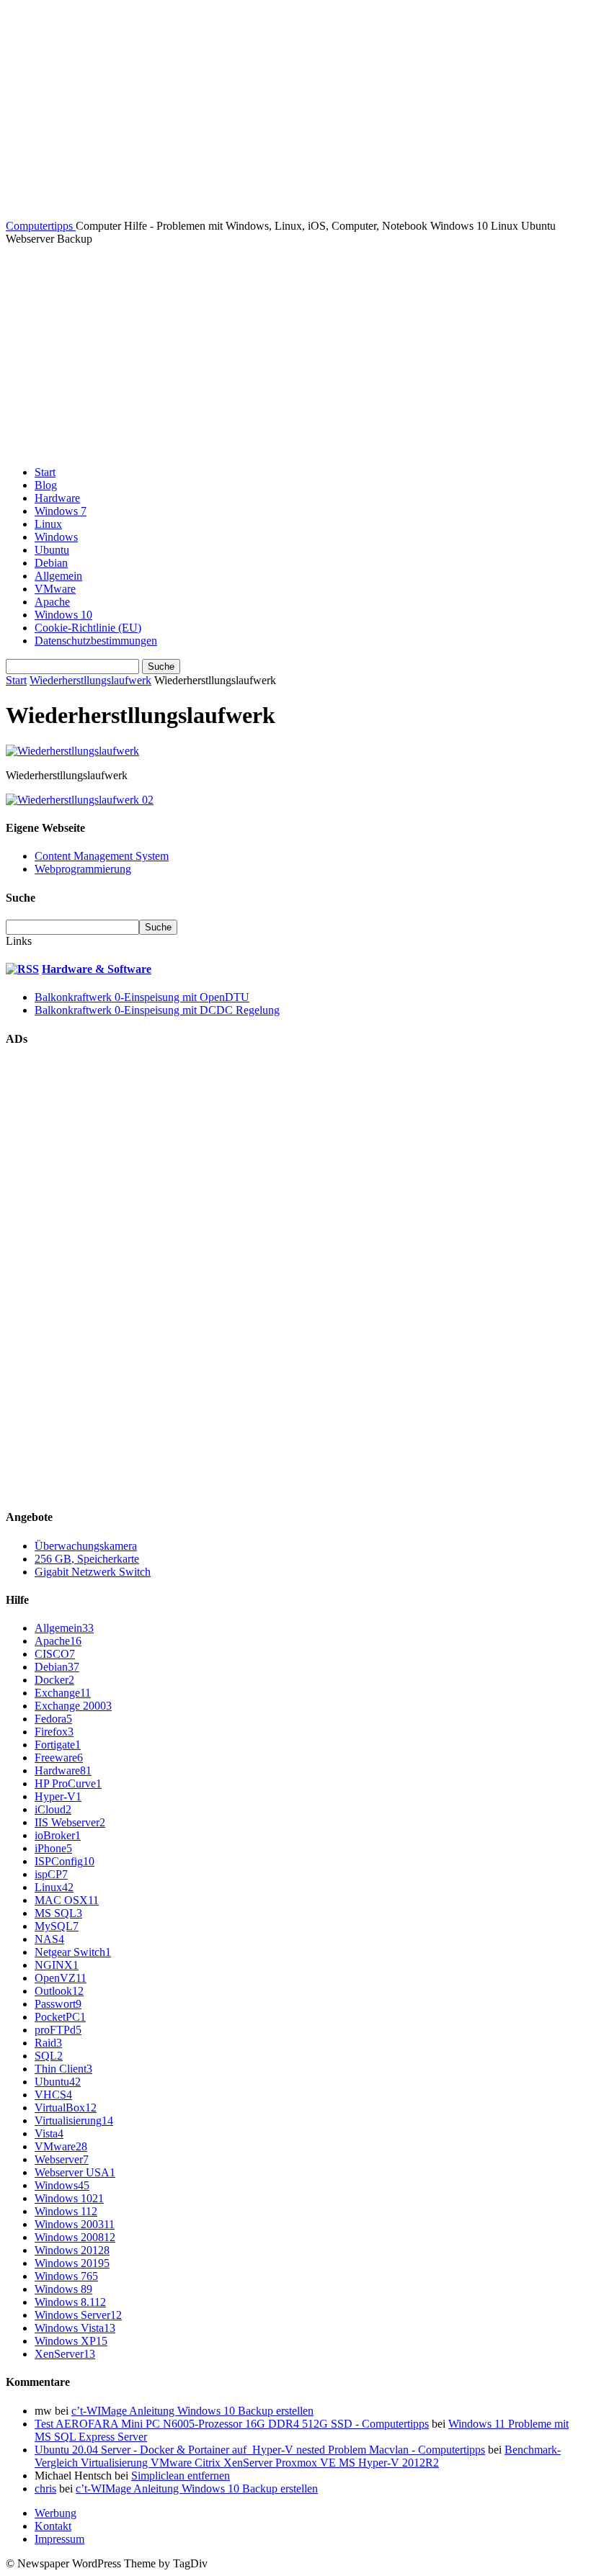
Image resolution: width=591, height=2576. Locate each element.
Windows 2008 (75, 2237)
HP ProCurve (68, 1783)
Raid (48, 2043)
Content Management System (102, 856)
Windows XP (71, 2341)
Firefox (54, 1732)
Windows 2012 (72, 2250)
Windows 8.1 (70, 2302)
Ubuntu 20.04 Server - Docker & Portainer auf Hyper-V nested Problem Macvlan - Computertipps (260, 2450)
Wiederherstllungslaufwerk (90, 680)
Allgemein (58, 576)
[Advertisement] (295, 354)
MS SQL (58, 1913)
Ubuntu (52, 550)
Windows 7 (61, 511)
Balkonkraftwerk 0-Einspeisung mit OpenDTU (142, 997)
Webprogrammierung (83, 869)
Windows (56, 537)
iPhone (53, 1848)
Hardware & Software (97, 969)
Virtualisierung (74, 2121)
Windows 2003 (75, 2224)
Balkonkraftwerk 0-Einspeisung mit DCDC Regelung (157, 1010)
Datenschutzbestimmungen (96, 641)
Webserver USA (75, 2172)
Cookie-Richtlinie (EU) (88, 628)
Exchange (63, 1693)
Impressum (59, 2539)
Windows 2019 (72, 2263)
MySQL (57, 1926)
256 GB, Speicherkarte (87, 1559)
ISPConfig (65, 1861)
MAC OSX (67, 1900)
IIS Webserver (70, 1822)
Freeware (59, 1758)
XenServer (65, 2354)
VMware (55, 589)
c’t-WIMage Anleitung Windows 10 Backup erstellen (192, 2411)
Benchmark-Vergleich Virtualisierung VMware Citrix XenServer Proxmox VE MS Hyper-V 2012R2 (298, 2456)
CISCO (55, 1654)
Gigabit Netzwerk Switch (93, 1572)
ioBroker (58, 1835)
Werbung (55, 2513)
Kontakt (53, 2526)
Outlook (59, 1991)
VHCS (53, 2095)
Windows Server (78, 2315)
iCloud (53, 1809)
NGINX (57, 1965)
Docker (54, 1680)
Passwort (58, 2004)
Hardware (57, 498)
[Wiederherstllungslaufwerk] (72, 751)
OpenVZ (61, 1978)
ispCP (51, 1874)
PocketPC (60, 2017)
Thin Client (63, 2069)
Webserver (62, 2159)
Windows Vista (75, 2328)
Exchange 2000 (73, 1706)
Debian (51, 563)
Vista (49, 2133)
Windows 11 (66, 2211)
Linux (48, 524)
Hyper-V (58, 1796)
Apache (52, 602)
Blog (46, 485)
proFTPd (58, 2030)
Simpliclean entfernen (181, 2476)
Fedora (53, 1719)
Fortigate (58, 1745)
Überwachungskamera (86, 1546)
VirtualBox (66, 2108)
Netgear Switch (73, 1952)
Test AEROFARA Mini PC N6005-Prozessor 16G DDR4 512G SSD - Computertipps (232, 2424)
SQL (49, 2056)
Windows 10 (63, 615)
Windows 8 (63, 2289)
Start (45, 472)
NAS (49, 1939)
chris (45, 2489)
